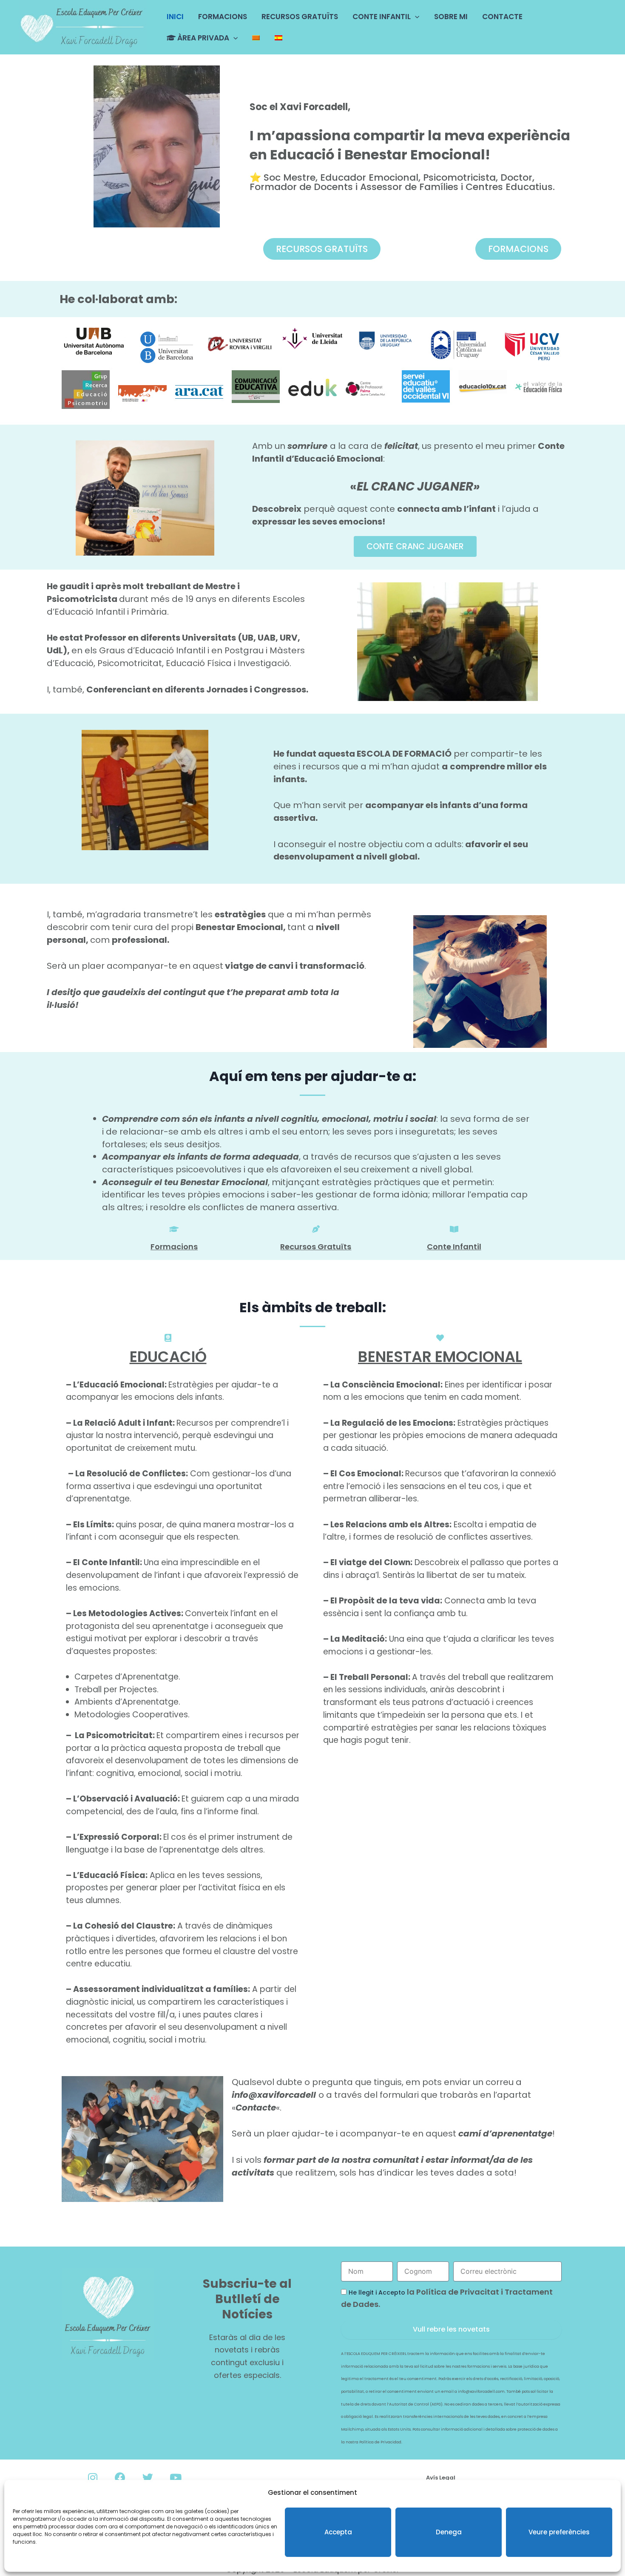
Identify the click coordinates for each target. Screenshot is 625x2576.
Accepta (338, 2532)
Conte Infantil (454, 1247)
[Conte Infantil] (454, 1229)
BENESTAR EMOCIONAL (440, 1357)
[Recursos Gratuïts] (316, 1229)
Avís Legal (441, 2478)
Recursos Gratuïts (316, 1247)
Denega (449, 2532)
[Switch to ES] (278, 38)
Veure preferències (559, 2532)
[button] (415, 17)
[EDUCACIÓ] (168, 1338)
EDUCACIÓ (168, 1357)
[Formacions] (174, 1229)
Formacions (174, 1247)
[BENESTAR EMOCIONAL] (440, 1338)
